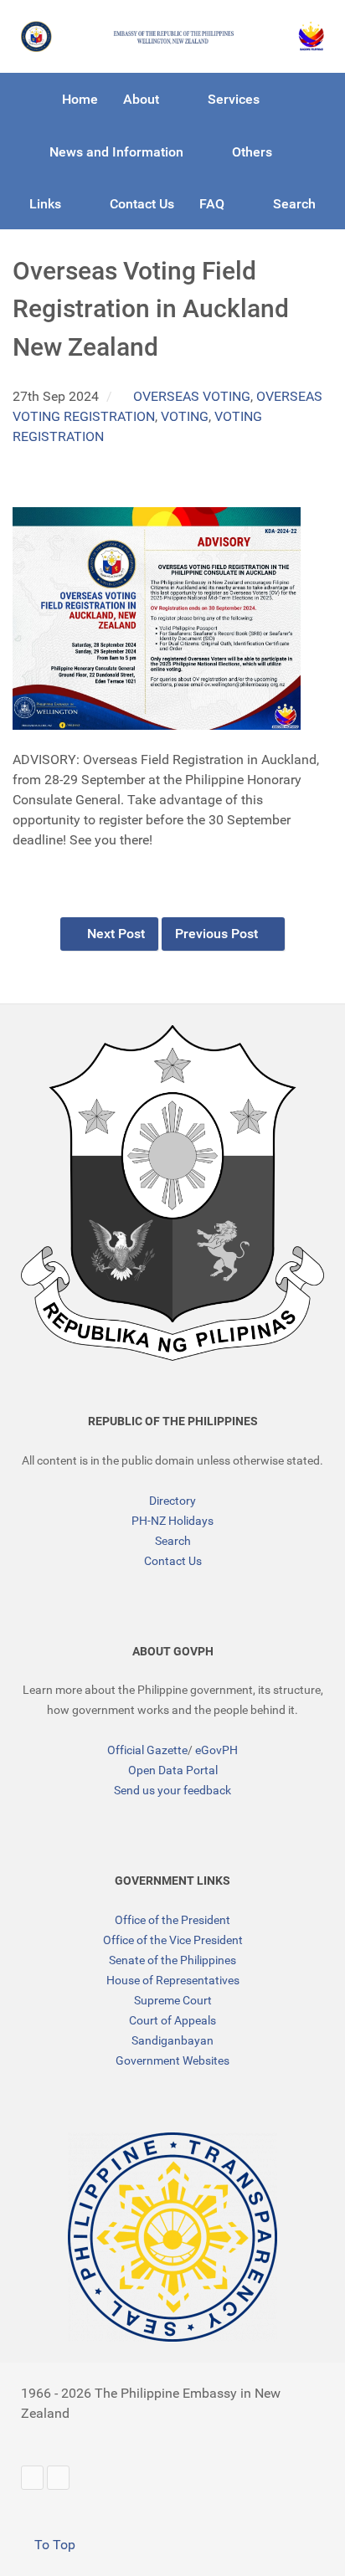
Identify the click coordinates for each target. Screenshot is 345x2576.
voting (185, 416)
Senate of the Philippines (172, 1960)
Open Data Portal (173, 1770)
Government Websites (172, 2060)
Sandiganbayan (172, 2040)
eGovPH (216, 1750)
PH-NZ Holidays (172, 1521)
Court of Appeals (172, 2020)
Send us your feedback (172, 1790)
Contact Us (173, 1561)
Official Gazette (147, 1750)
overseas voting (192, 396)
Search (173, 1541)
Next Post (114, 934)
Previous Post (218, 934)
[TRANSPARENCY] (172, 2237)
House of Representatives (173, 1980)
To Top (53, 2545)
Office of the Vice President (173, 1940)
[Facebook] (58, 2478)
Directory (172, 1501)
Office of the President (172, 1920)
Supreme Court (173, 2000)
